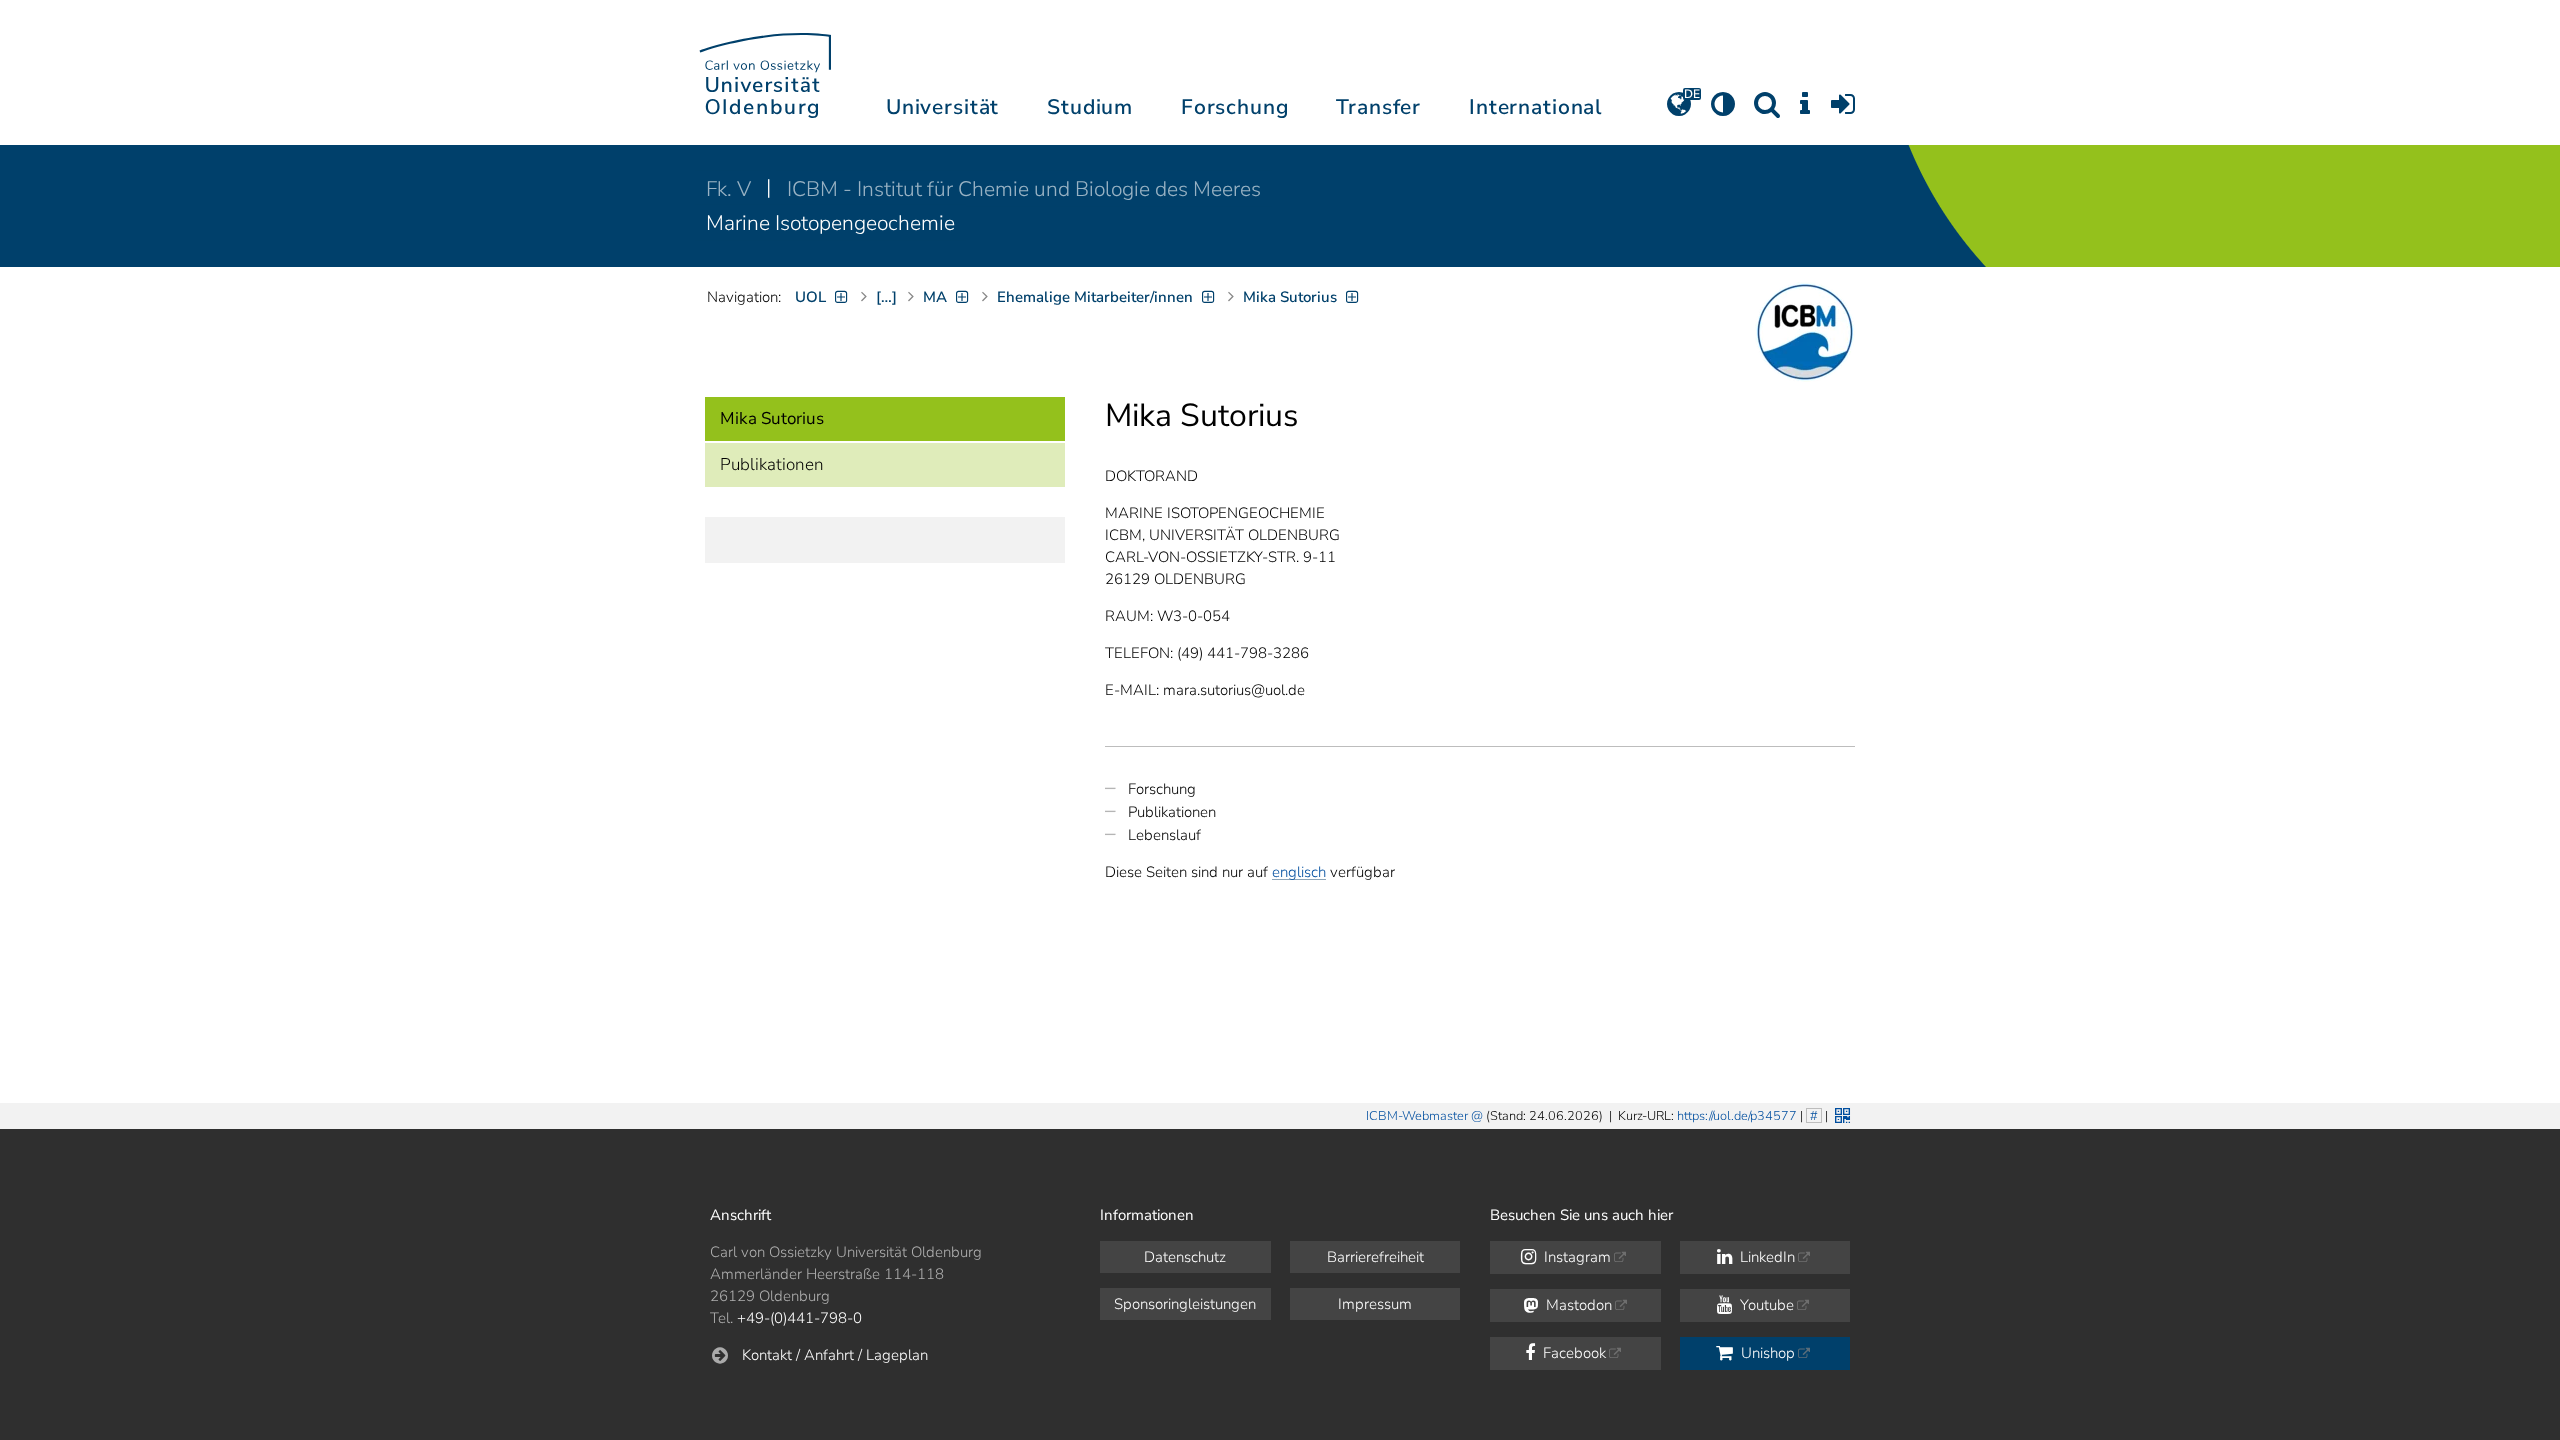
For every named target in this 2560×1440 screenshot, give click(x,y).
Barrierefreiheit (1375, 1257)
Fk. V (731, 189)
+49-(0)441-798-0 (799, 1318)
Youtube (1765, 1305)
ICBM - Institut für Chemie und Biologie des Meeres (1024, 189)
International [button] (1535, 107)
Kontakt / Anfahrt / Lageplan (835, 1355)
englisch (1299, 872)
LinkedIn (1765, 1257)
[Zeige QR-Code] (1840, 1113)
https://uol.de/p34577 (1737, 1116)
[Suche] (1767, 111)
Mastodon (1577, 1305)
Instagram (1575, 1257)
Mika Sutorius (772, 418)
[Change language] (1679, 111)
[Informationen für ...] (1805, 111)
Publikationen (772, 464)
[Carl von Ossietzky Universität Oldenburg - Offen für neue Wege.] (765, 72)
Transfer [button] (1378, 107)
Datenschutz (1185, 1257)
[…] (886, 297)
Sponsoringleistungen (1185, 1304)
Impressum (1375, 1304)
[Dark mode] (1723, 111)
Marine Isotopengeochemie (830, 223)
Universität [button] (942, 107)
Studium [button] (1090, 107)
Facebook (1572, 1353)
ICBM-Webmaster (1417, 1116)
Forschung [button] (1235, 107)
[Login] (1843, 111)
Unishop (1766, 1353)
